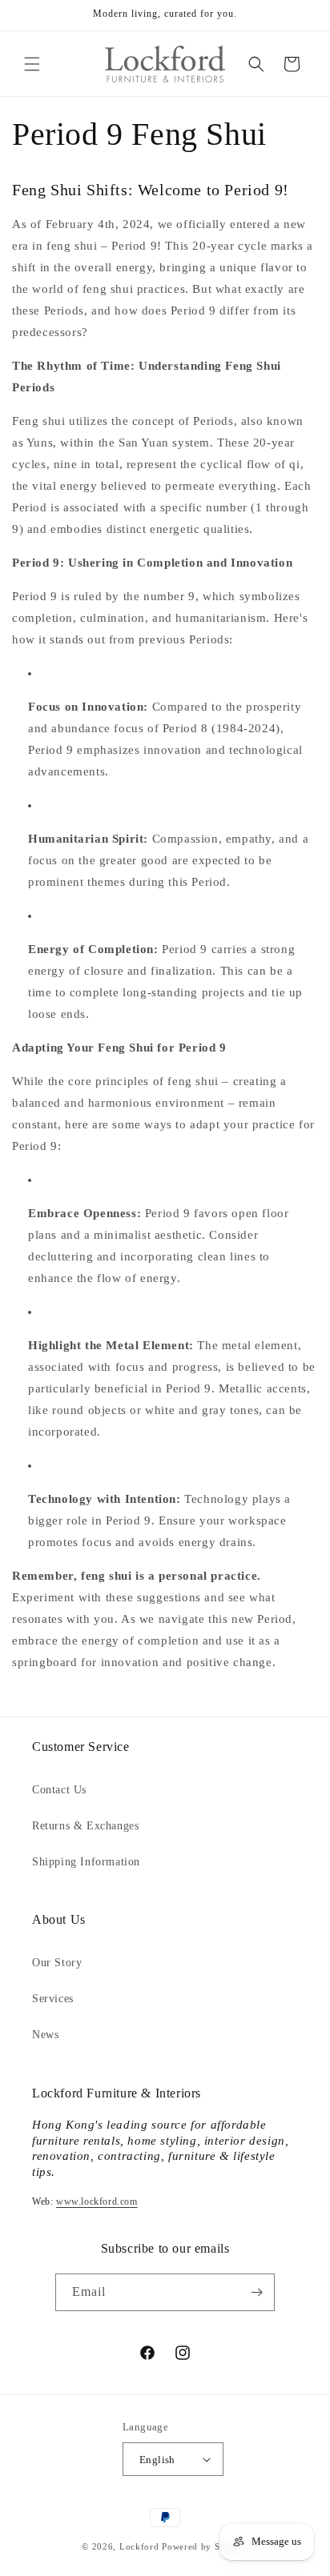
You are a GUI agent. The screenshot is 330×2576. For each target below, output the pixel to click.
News (45, 2035)
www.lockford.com (97, 2201)
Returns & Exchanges (85, 1826)
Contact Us (59, 1790)
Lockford (139, 2546)
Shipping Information (86, 1862)
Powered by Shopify (205, 2546)
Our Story (57, 1963)
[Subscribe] (256, 2292)
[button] (32, 64)
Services (53, 1999)
